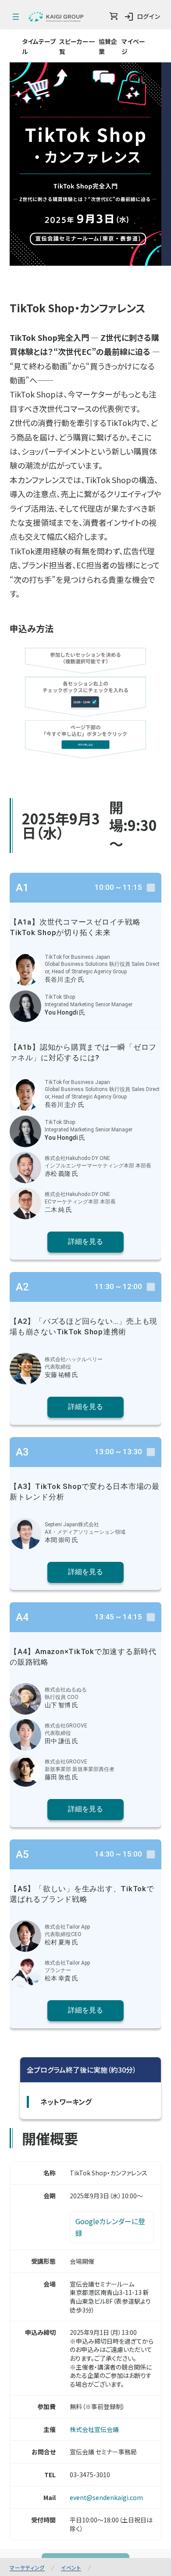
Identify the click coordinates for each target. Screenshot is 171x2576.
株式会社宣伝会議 (94, 2166)
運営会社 (87, 2386)
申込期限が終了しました (85, 2562)
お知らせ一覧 (40, 2386)
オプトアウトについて (103, 2424)
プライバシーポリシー (121, 2412)
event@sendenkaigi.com (106, 2234)
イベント (71, 2304)
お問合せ (102, 2449)
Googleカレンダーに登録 (110, 1964)
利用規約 (47, 2424)
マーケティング (27, 2304)
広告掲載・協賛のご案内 (46, 2412)
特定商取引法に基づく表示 (82, 2399)
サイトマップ (142, 2449)
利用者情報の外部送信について (82, 2437)
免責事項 (129, 2386)
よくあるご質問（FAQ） (45, 2449)
